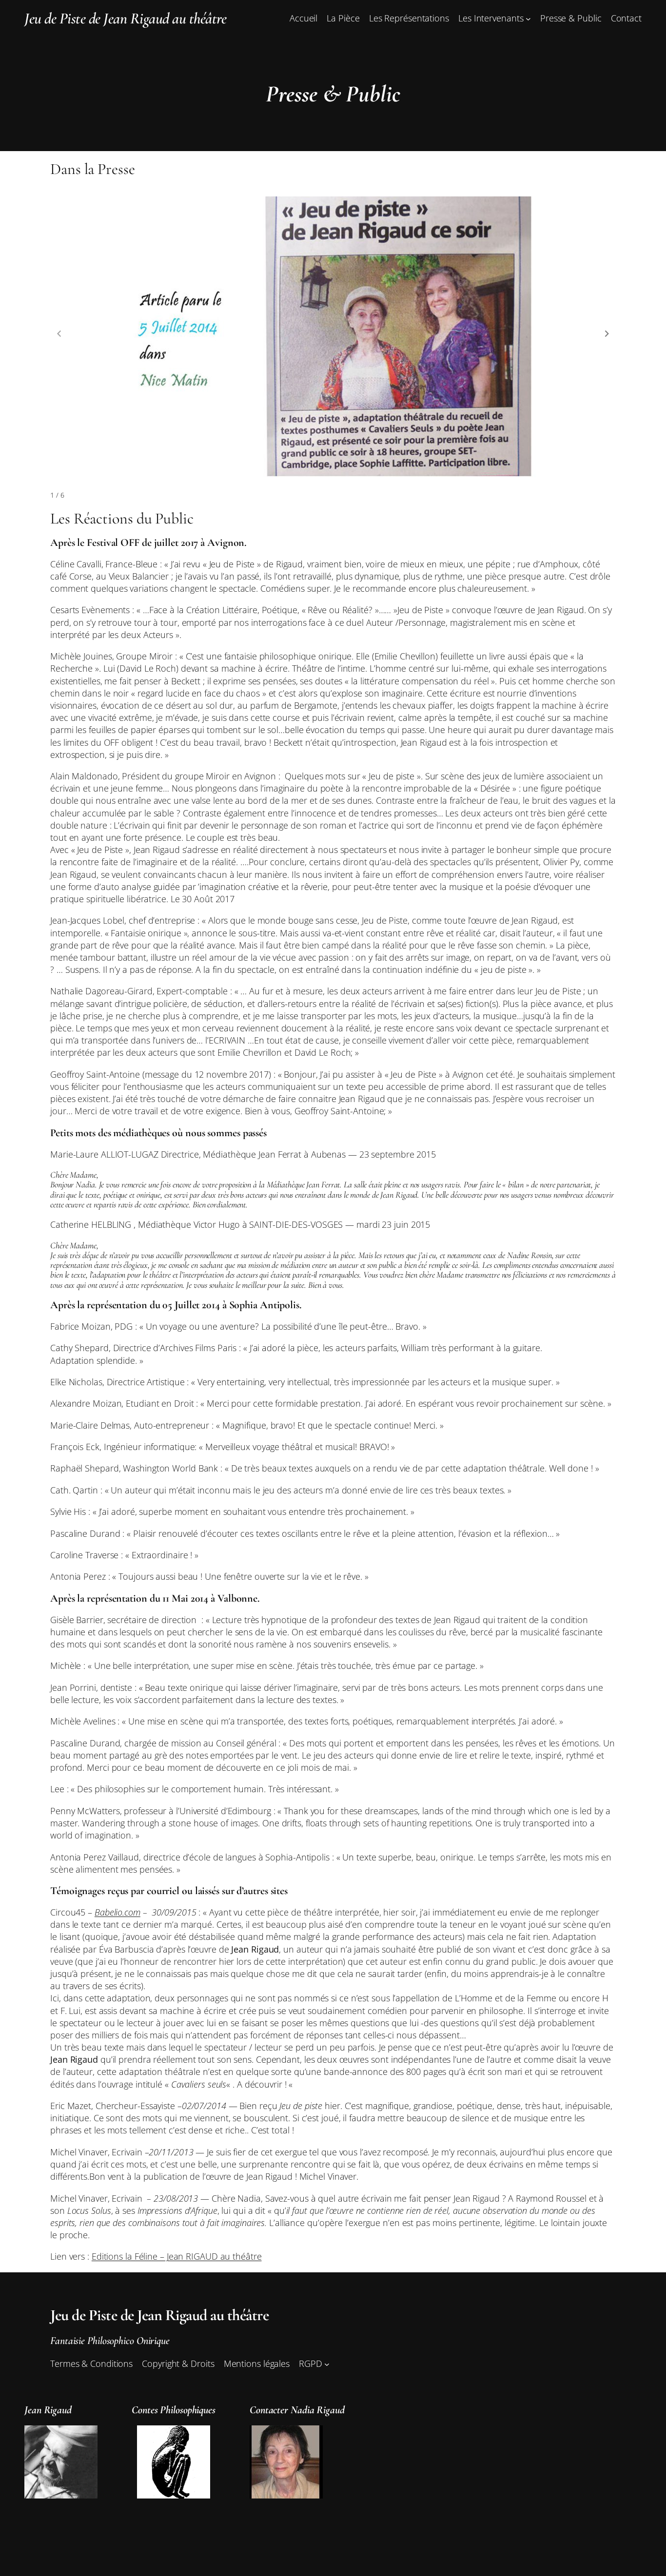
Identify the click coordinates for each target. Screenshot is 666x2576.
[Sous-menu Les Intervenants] (528, 19)
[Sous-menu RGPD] (327, 2364)
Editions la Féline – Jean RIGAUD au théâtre (177, 2256)
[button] (607, 333)
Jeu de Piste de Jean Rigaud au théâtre (125, 18)
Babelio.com (118, 1912)
